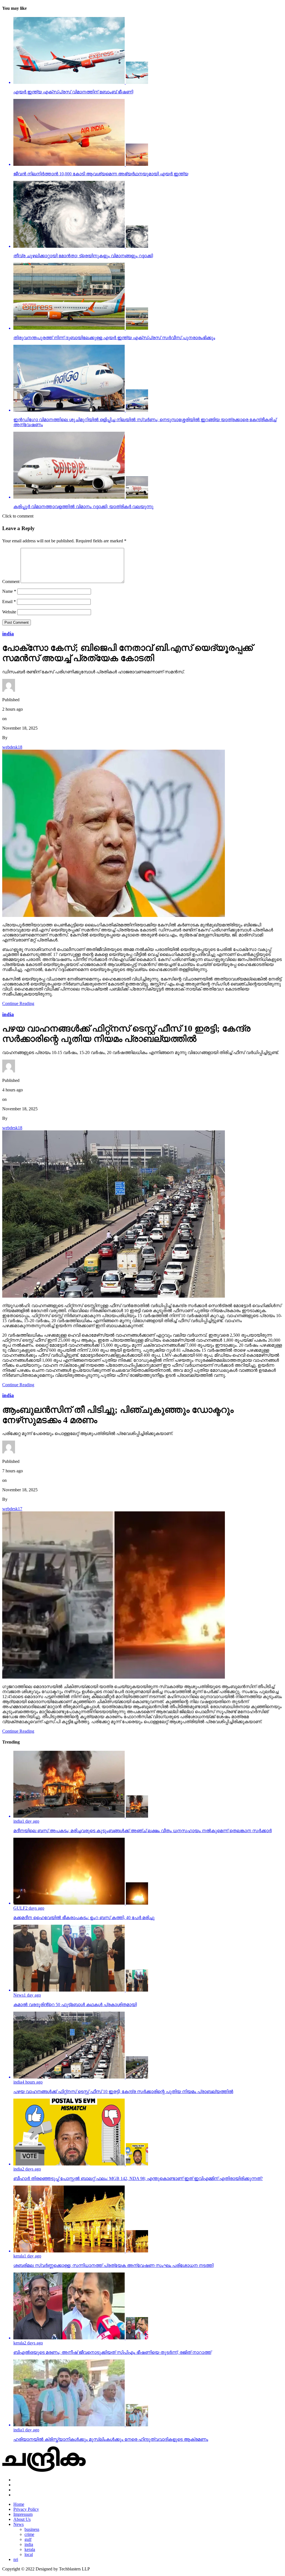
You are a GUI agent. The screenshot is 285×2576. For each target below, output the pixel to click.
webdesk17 (12, 1509)
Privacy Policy (26, 2509)
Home (19, 2504)
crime (29, 2534)
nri (16, 2559)
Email (9, 602)
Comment (11, 582)
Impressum (23, 2514)
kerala (30, 2549)
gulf (28, 2539)
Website (9, 612)
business (32, 2529)
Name (9, 591)
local (29, 2554)
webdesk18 (12, 747)
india (29, 2544)
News (19, 2524)
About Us (22, 2519)
